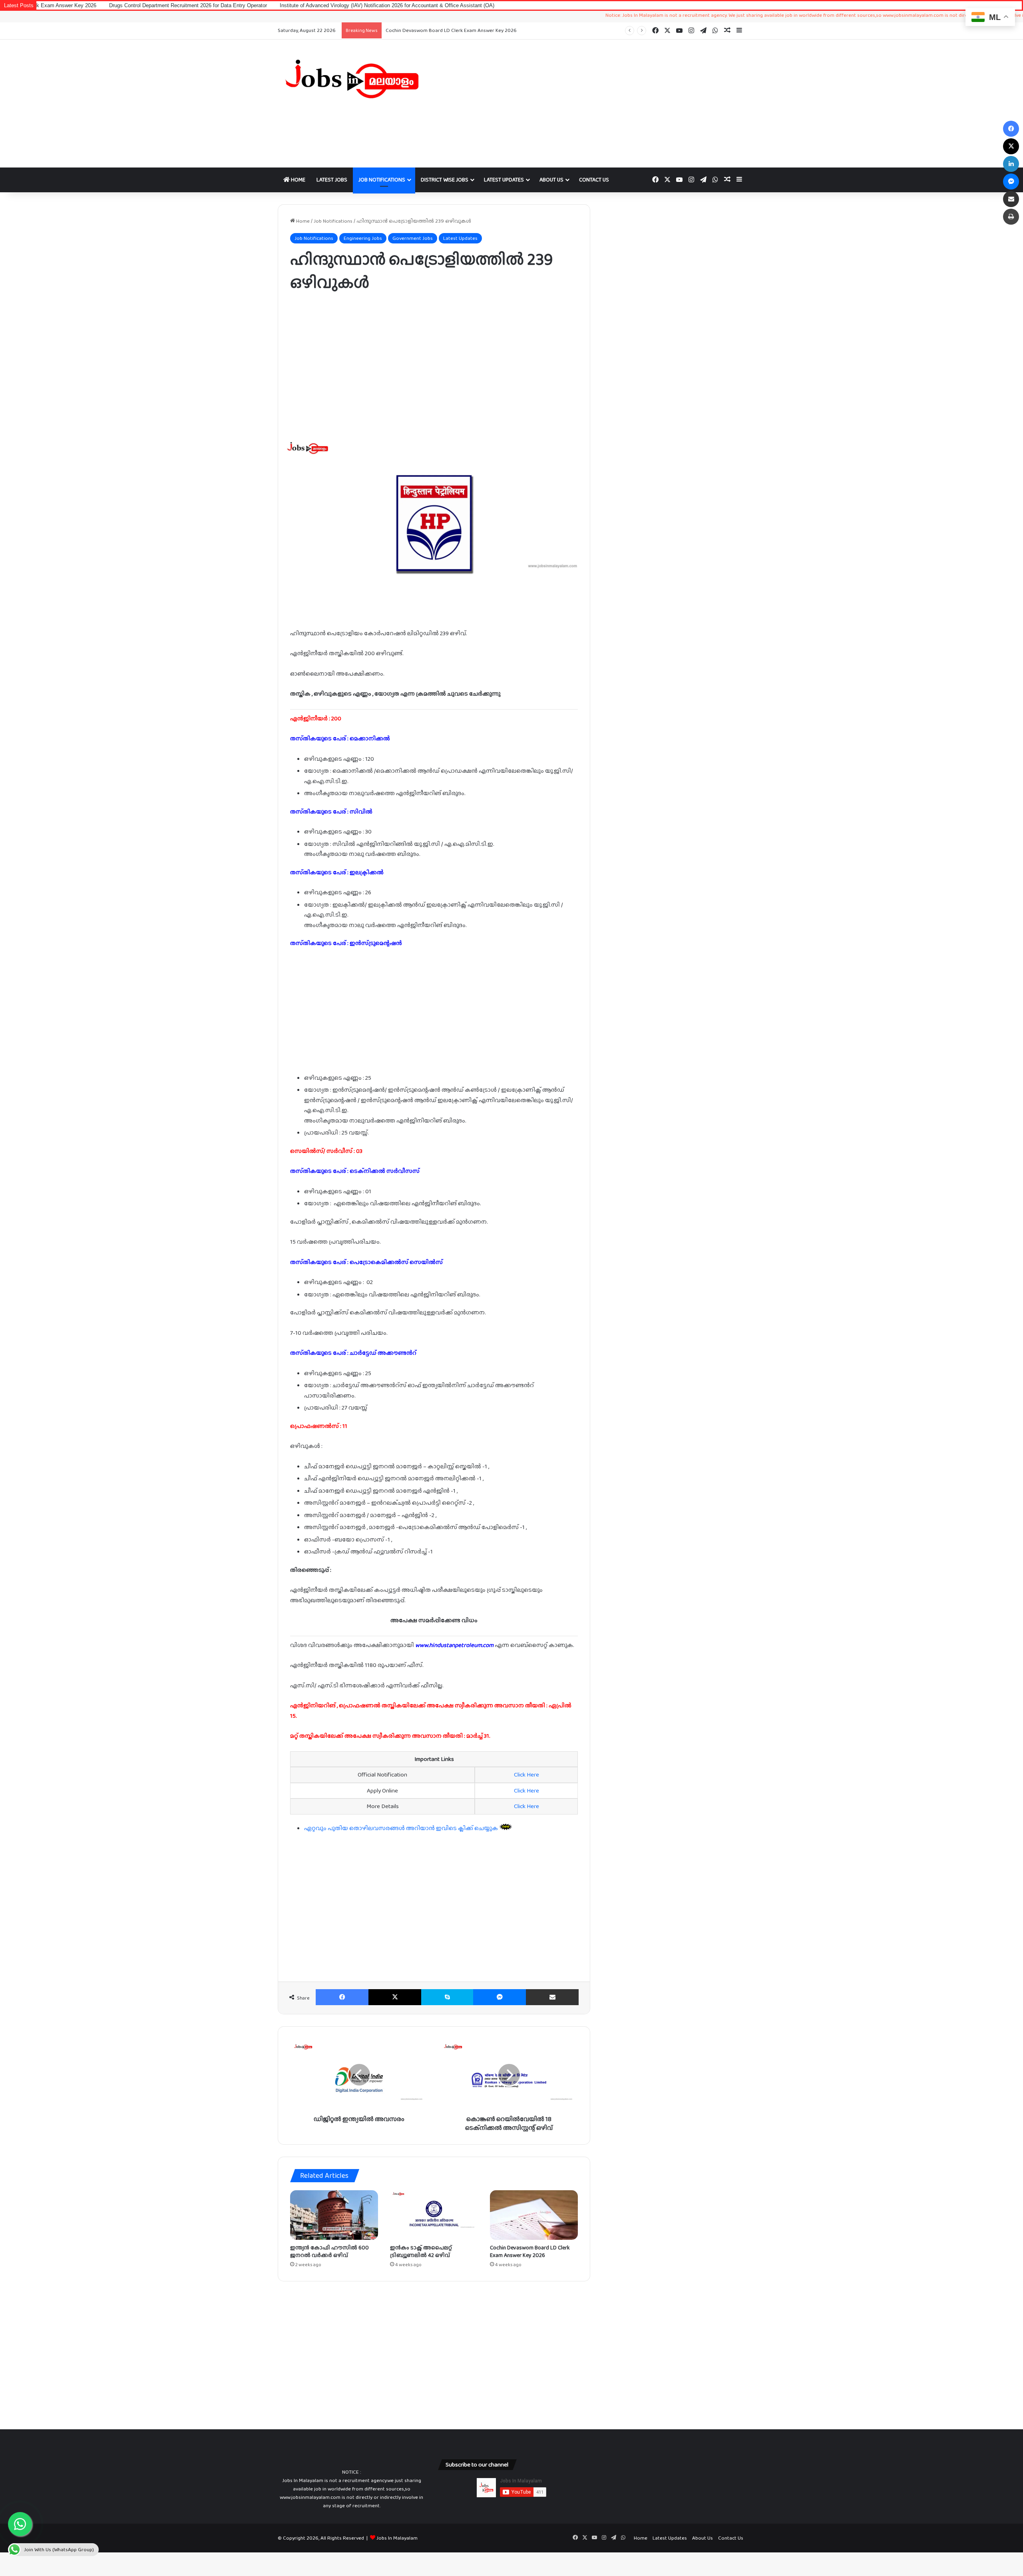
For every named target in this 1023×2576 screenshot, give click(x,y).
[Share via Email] (552, 1997)
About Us (551, 179)
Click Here (526, 1774)
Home (298, 179)
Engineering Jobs (363, 238)
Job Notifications (382, 179)
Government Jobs (413, 238)
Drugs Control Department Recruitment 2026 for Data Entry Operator (466, 30)
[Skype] (447, 1997)
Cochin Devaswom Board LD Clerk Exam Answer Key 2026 (530, 2251)
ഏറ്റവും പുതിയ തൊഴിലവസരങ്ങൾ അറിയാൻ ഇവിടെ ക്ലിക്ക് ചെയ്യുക (402, 1828)
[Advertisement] (591, 104)
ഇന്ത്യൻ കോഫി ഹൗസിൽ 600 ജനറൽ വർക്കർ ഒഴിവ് (329, 2251)
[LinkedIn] (1011, 164)
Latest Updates (504, 179)
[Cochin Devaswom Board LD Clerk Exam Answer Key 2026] (534, 2215)
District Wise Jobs (445, 179)
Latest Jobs (332, 179)
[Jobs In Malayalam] (352, 79)
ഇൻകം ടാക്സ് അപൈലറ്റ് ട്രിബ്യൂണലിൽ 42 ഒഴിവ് (421, 2251)
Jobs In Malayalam (397, 2538)
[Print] (1011, 217)
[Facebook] (342, 1997)
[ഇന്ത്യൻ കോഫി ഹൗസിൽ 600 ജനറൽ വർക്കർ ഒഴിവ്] (334, 2215)
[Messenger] (500, 1997)
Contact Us (594, 179)
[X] (395, 1997)
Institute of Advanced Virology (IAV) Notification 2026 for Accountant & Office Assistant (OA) (264, 5)
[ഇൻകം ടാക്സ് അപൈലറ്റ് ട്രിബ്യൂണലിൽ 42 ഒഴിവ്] (434, 2215)
